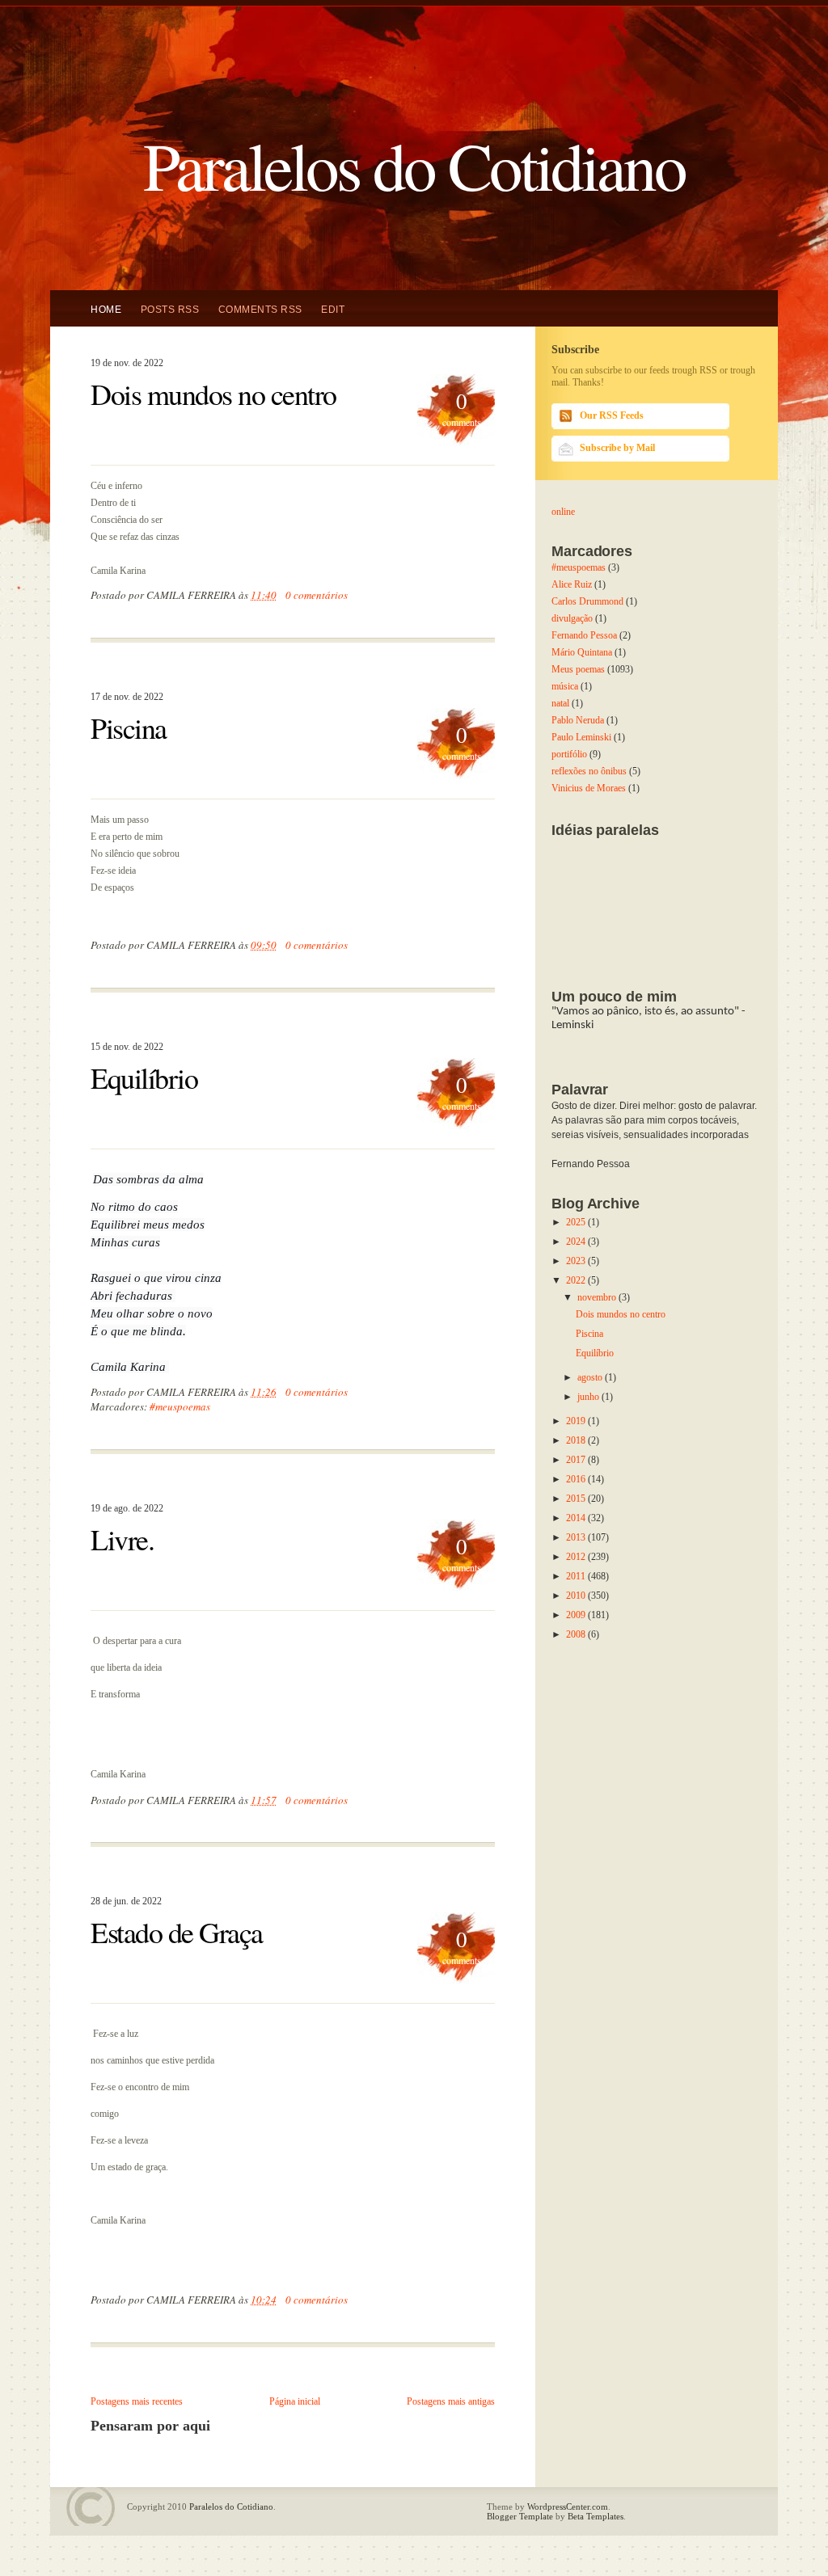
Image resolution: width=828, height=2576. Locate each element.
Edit (333, 310)
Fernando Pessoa (584, 635)
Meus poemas (578, 669)
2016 (577, 1479)
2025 (577, 1222)
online (563, 512)
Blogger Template (520, 2516)
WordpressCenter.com (568, 2506)
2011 (577, 1576)
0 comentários (317, 595)
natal (560, 703)
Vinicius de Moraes (589, 788)
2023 (577, 1261)
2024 (577, 1242)
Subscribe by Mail (617, 448)
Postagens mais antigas (451, 2401)
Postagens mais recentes (137, 2401)
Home (106, 310)
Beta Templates (596, 2516)
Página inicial (295, 2401)
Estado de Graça (177, 1932)
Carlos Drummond (587, 601)
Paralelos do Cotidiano (414, 164)
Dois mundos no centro (213, 394)
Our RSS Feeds (612, 415)
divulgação (572, 618)
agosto (591, 1377)
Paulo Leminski (581, 737)
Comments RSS (260, 310)
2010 (577, 1596)
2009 (577, 1615)
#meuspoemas (180, 1406)
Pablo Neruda (578, 720)
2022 (577, 1280)
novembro (598, 1297)
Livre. (122, 1539)
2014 (577, 1518)
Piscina (129, 727)
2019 (577, 1421)
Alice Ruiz (572, 584)
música (565, 686)
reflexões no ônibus (589, 771)
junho (589, 1397)
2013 (577, 1537)
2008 (577, 1634)
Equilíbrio (144, 1077)
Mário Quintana (582, 652)
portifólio (569, 754)
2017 (577, 1460)
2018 (577, 1440)
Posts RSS (170, 310)
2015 (577, 1499)
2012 (577, 1557)
